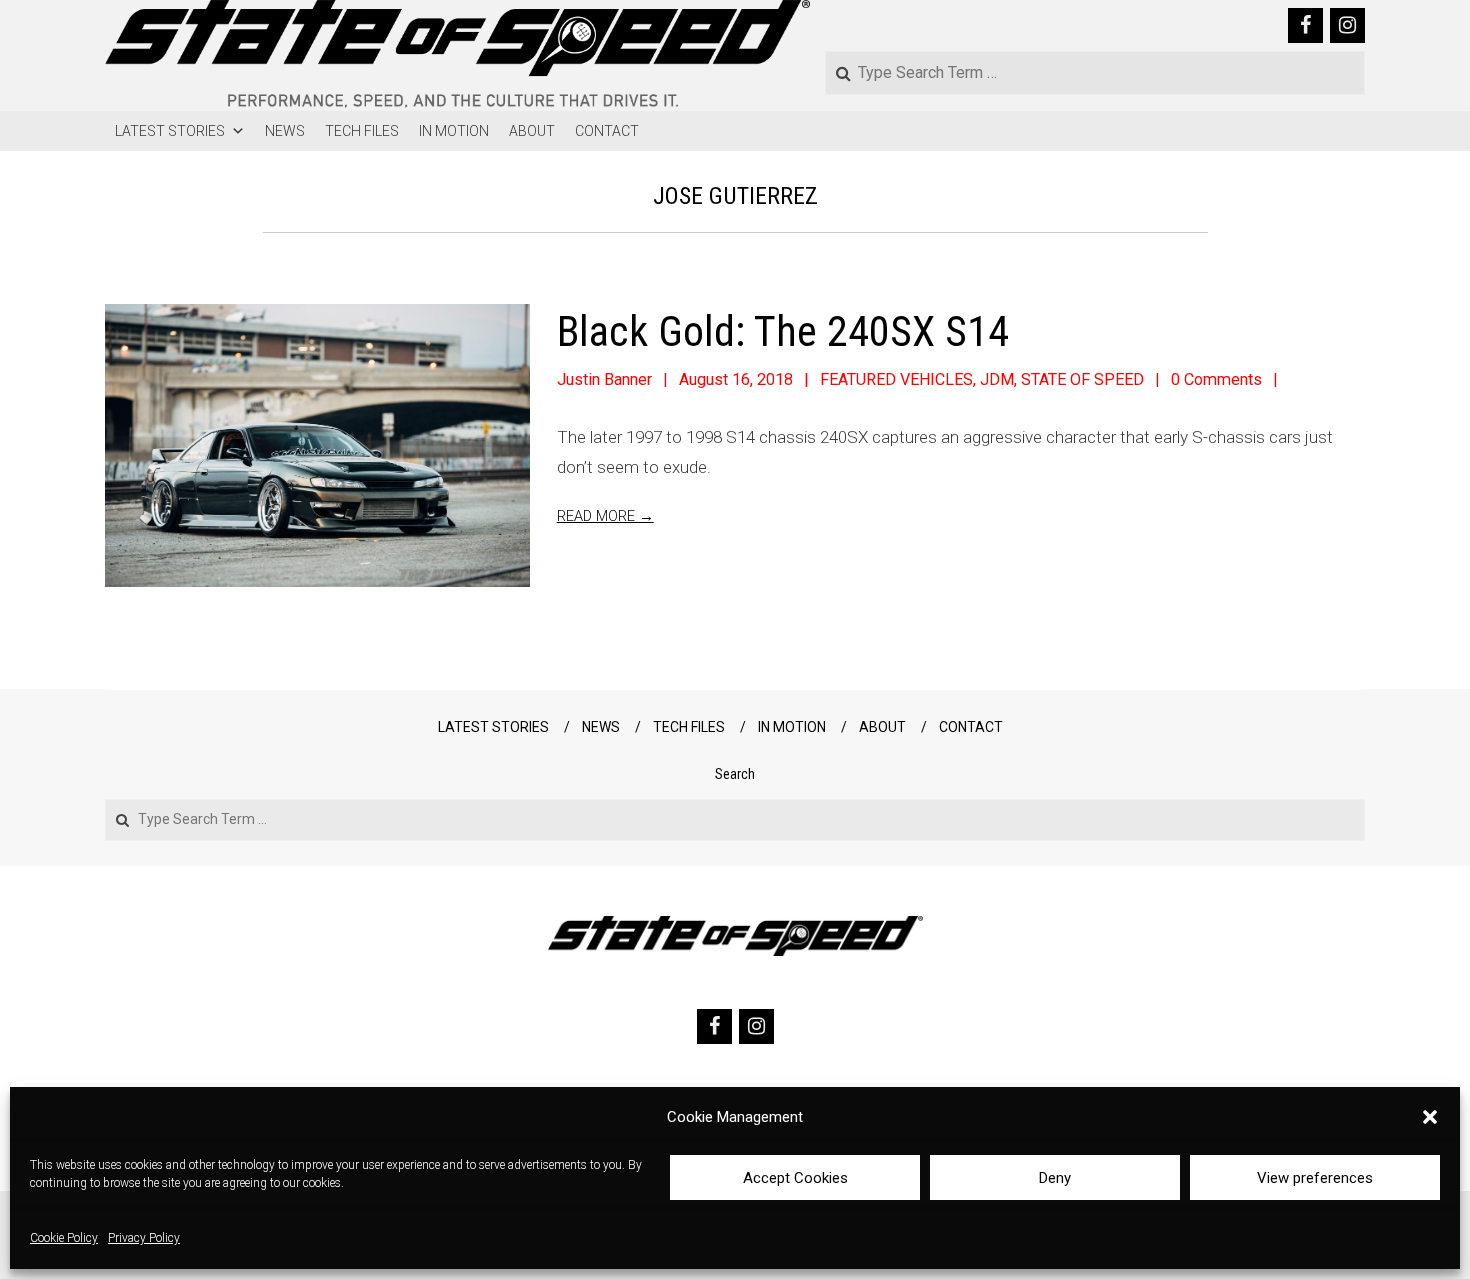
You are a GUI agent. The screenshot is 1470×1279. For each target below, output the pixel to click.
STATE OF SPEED (1082, 379)
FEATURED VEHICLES (896, 379)
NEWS (285, 131)
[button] (1430, 1117)
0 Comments (1216, 379)
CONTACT (607, 131)
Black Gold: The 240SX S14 (783, 331)
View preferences (1315, 1178)
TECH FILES (362, 131)
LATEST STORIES (170, 131)
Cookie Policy (64, 1239)
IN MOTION (454, 131)
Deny (1055, 1178)
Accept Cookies (795, 1178)
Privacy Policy (144, 1239)
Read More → (605, 516)
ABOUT (532, 131)
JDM (997, 379)
